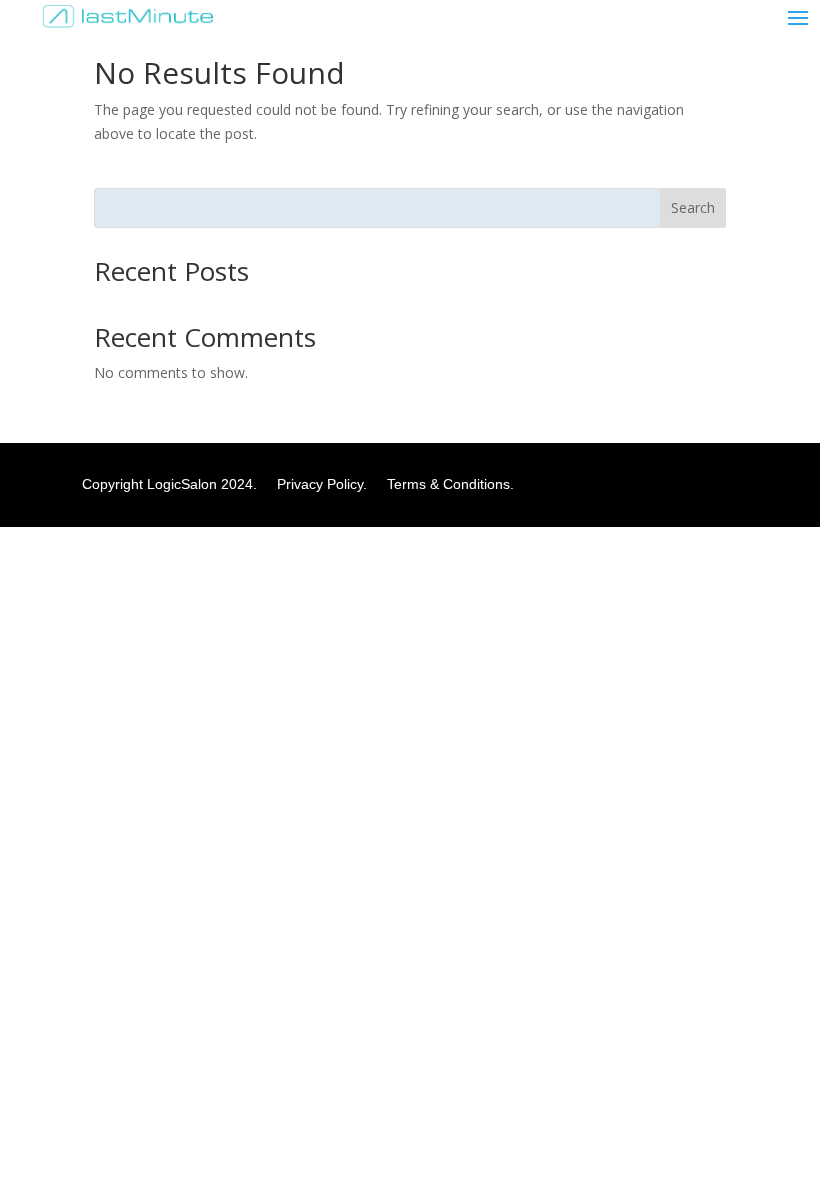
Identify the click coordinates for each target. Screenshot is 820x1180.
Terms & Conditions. (450, 484)
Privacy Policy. (330, 484)
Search (693, 207)
